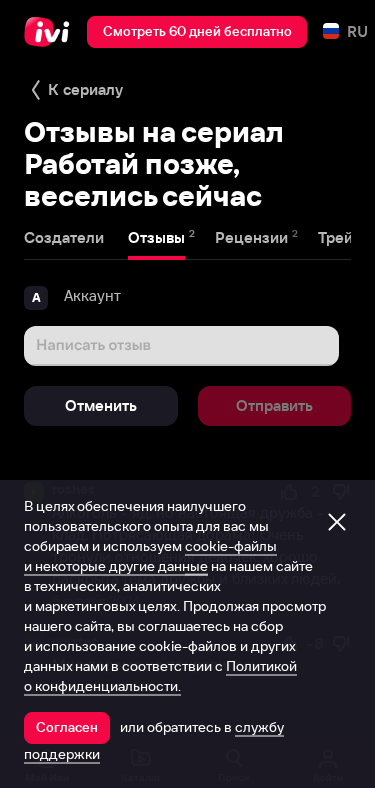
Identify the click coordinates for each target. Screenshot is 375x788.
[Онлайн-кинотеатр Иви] (51, 32)
